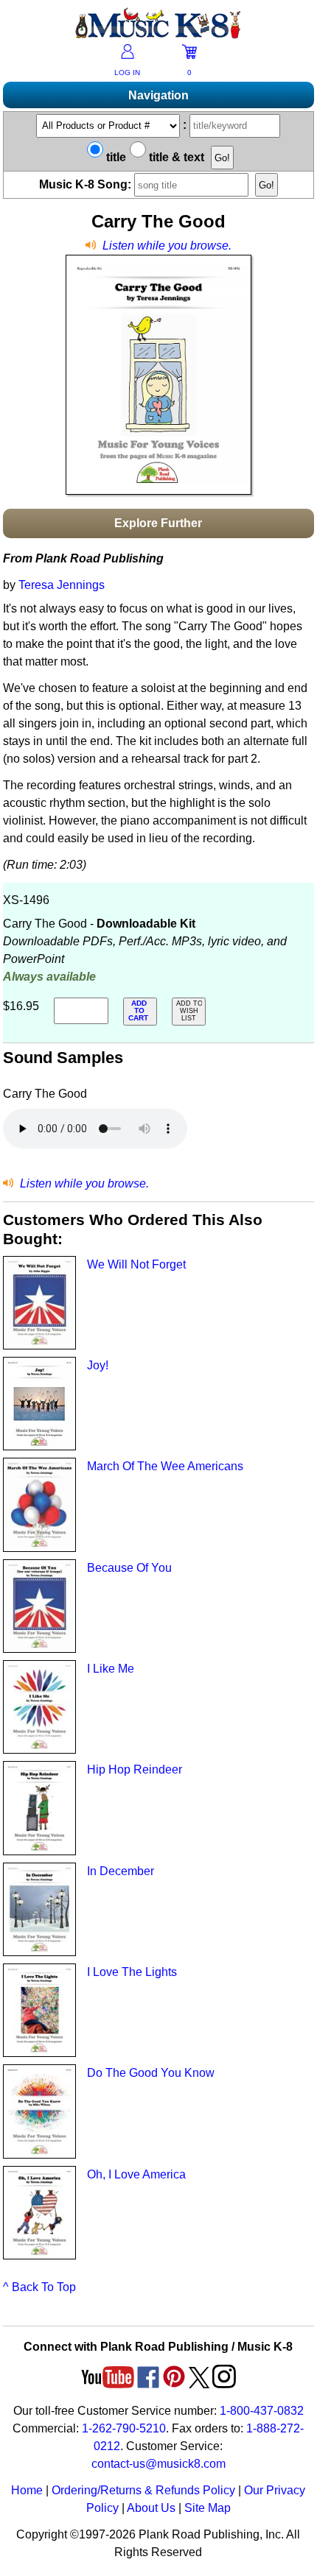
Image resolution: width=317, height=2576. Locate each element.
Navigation (158, 95)
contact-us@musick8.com (158, 2464)
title (115, 157)
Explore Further (158, 523)
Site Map (208, 2508)
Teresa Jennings (62, 585)
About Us (151, 2508)
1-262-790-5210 (124, 2428)
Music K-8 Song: (87, 184)
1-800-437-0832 (262, 2411)
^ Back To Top (39, 2287)
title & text (175, 157)
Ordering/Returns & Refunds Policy (143, 2490)
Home (27, 2490)
